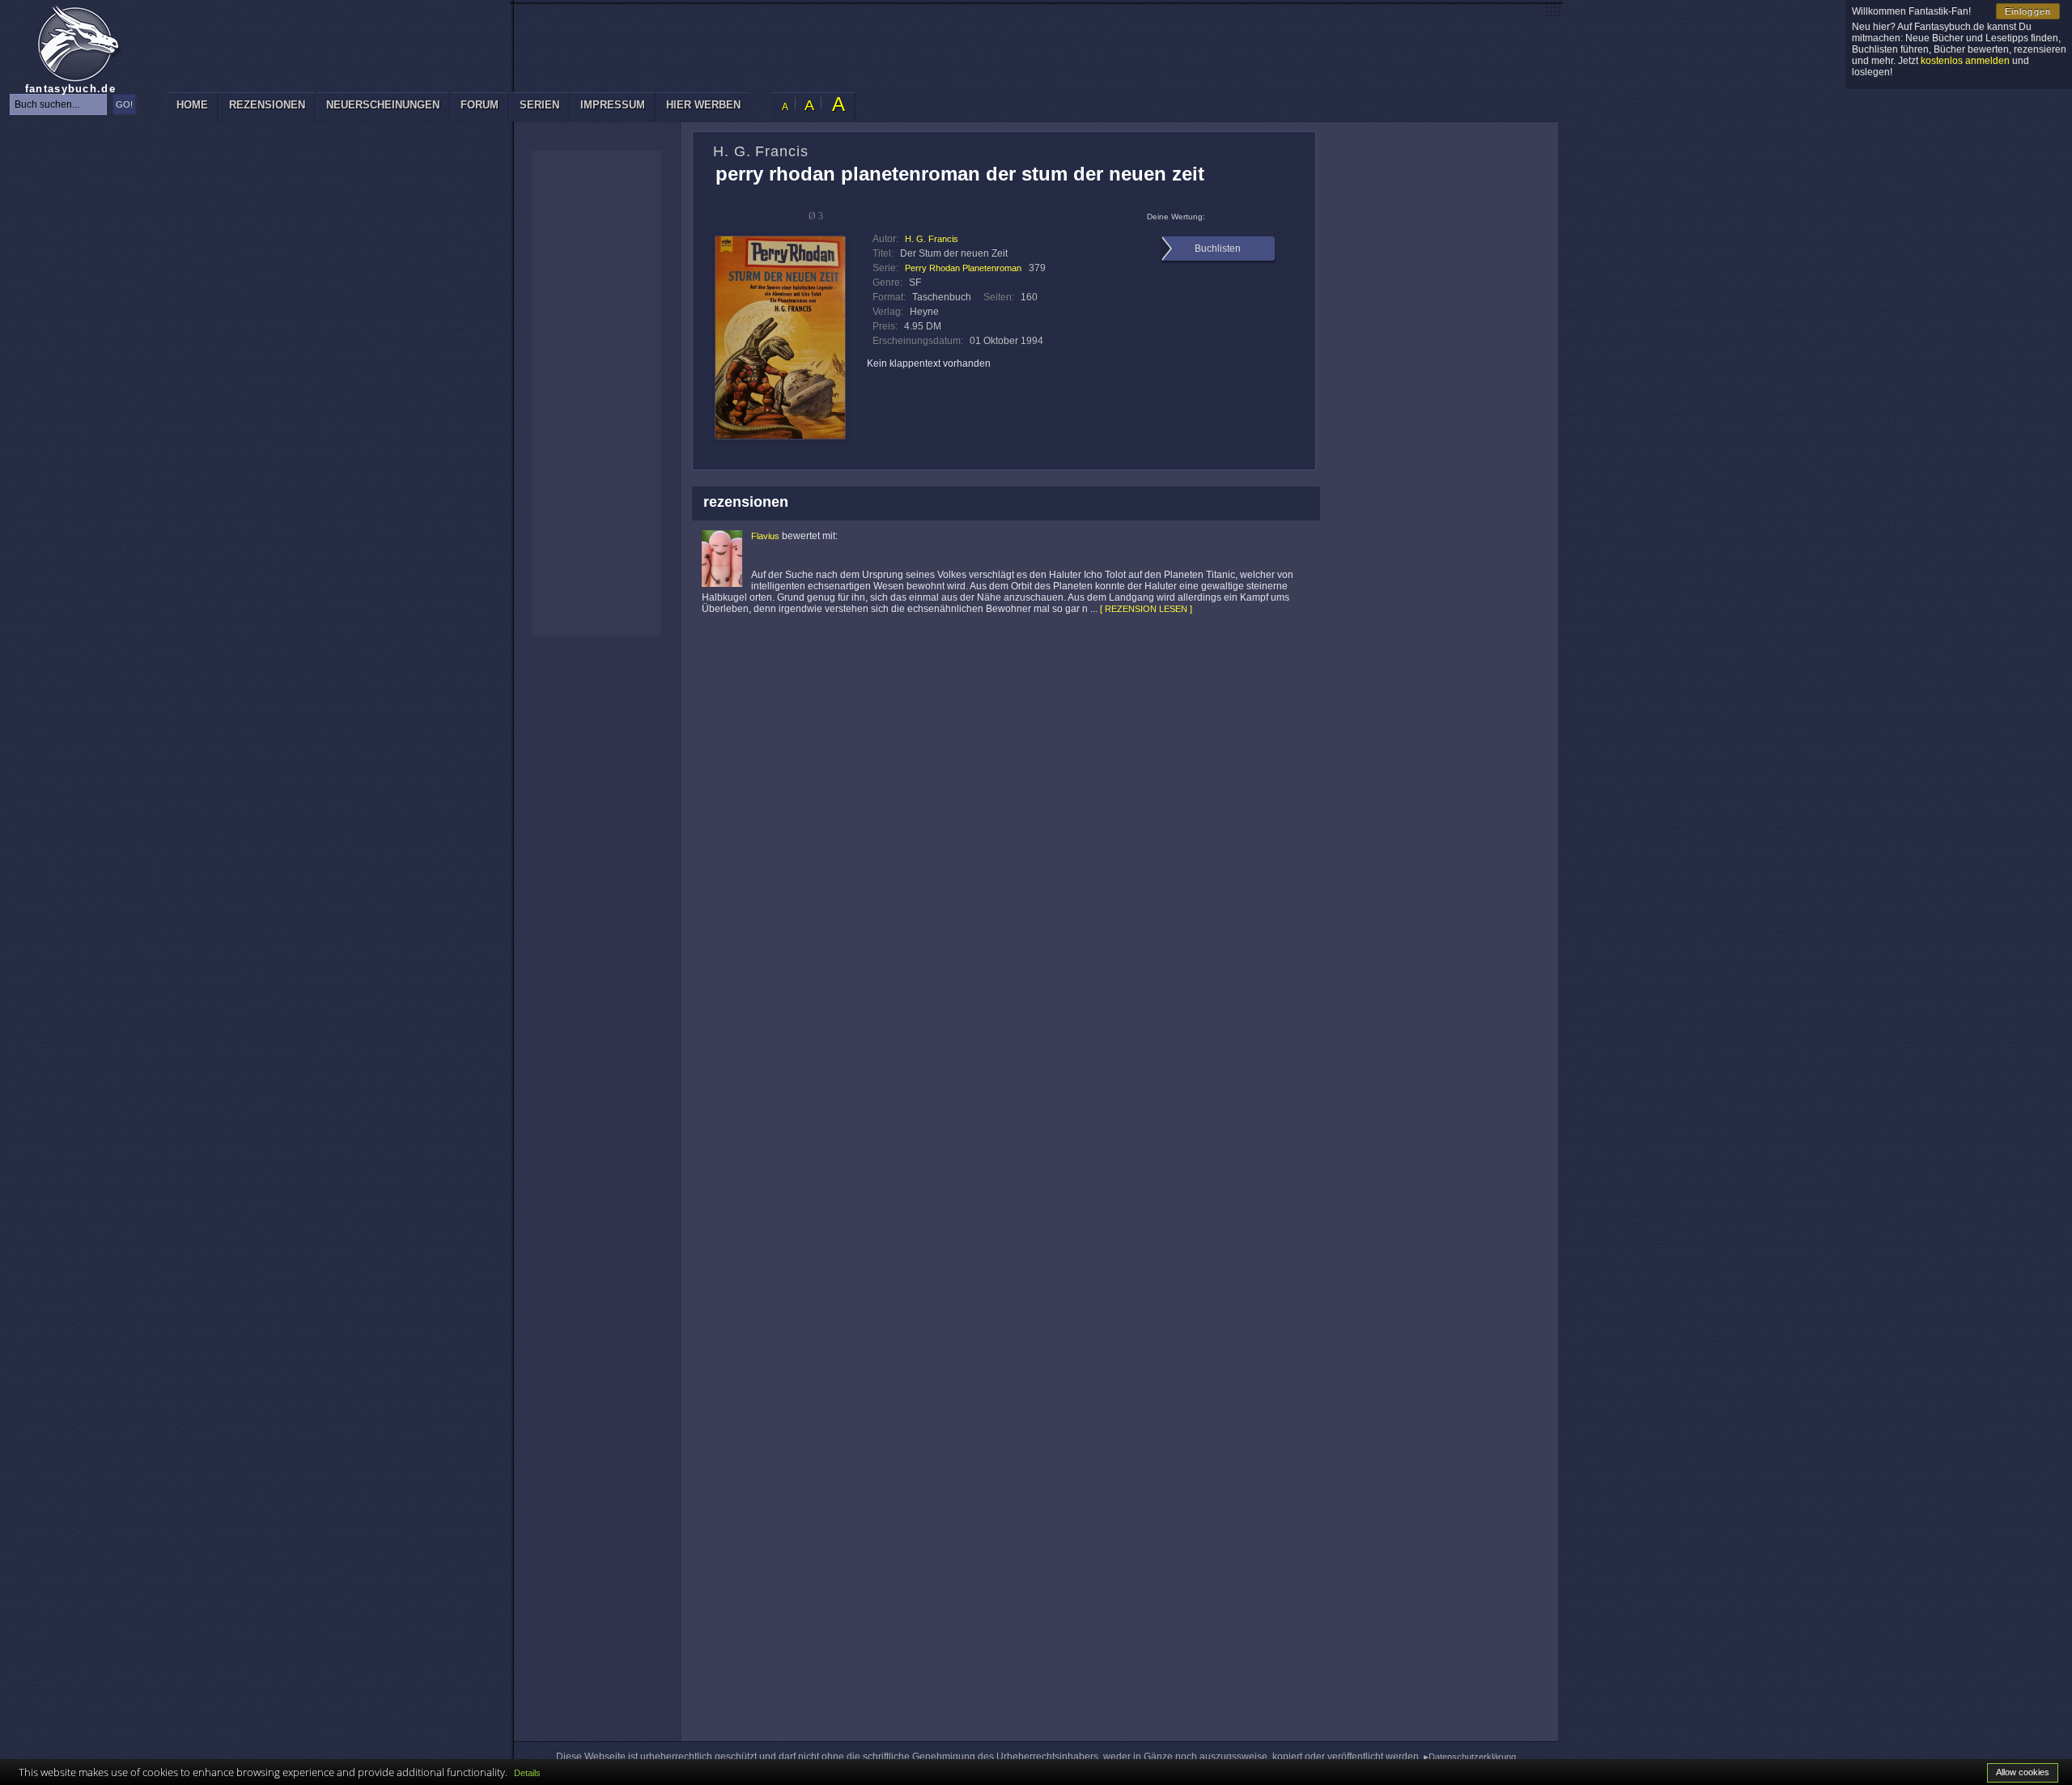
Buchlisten (1218, 249)
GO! (124, 104)
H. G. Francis (932, 239)
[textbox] (58, 104)
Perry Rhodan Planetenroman (963, 268)
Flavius (765, 536)
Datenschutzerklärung (1472, 1757)
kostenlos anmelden (1965, 61)
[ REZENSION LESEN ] (1146, 609)
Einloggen (2028, 11)
